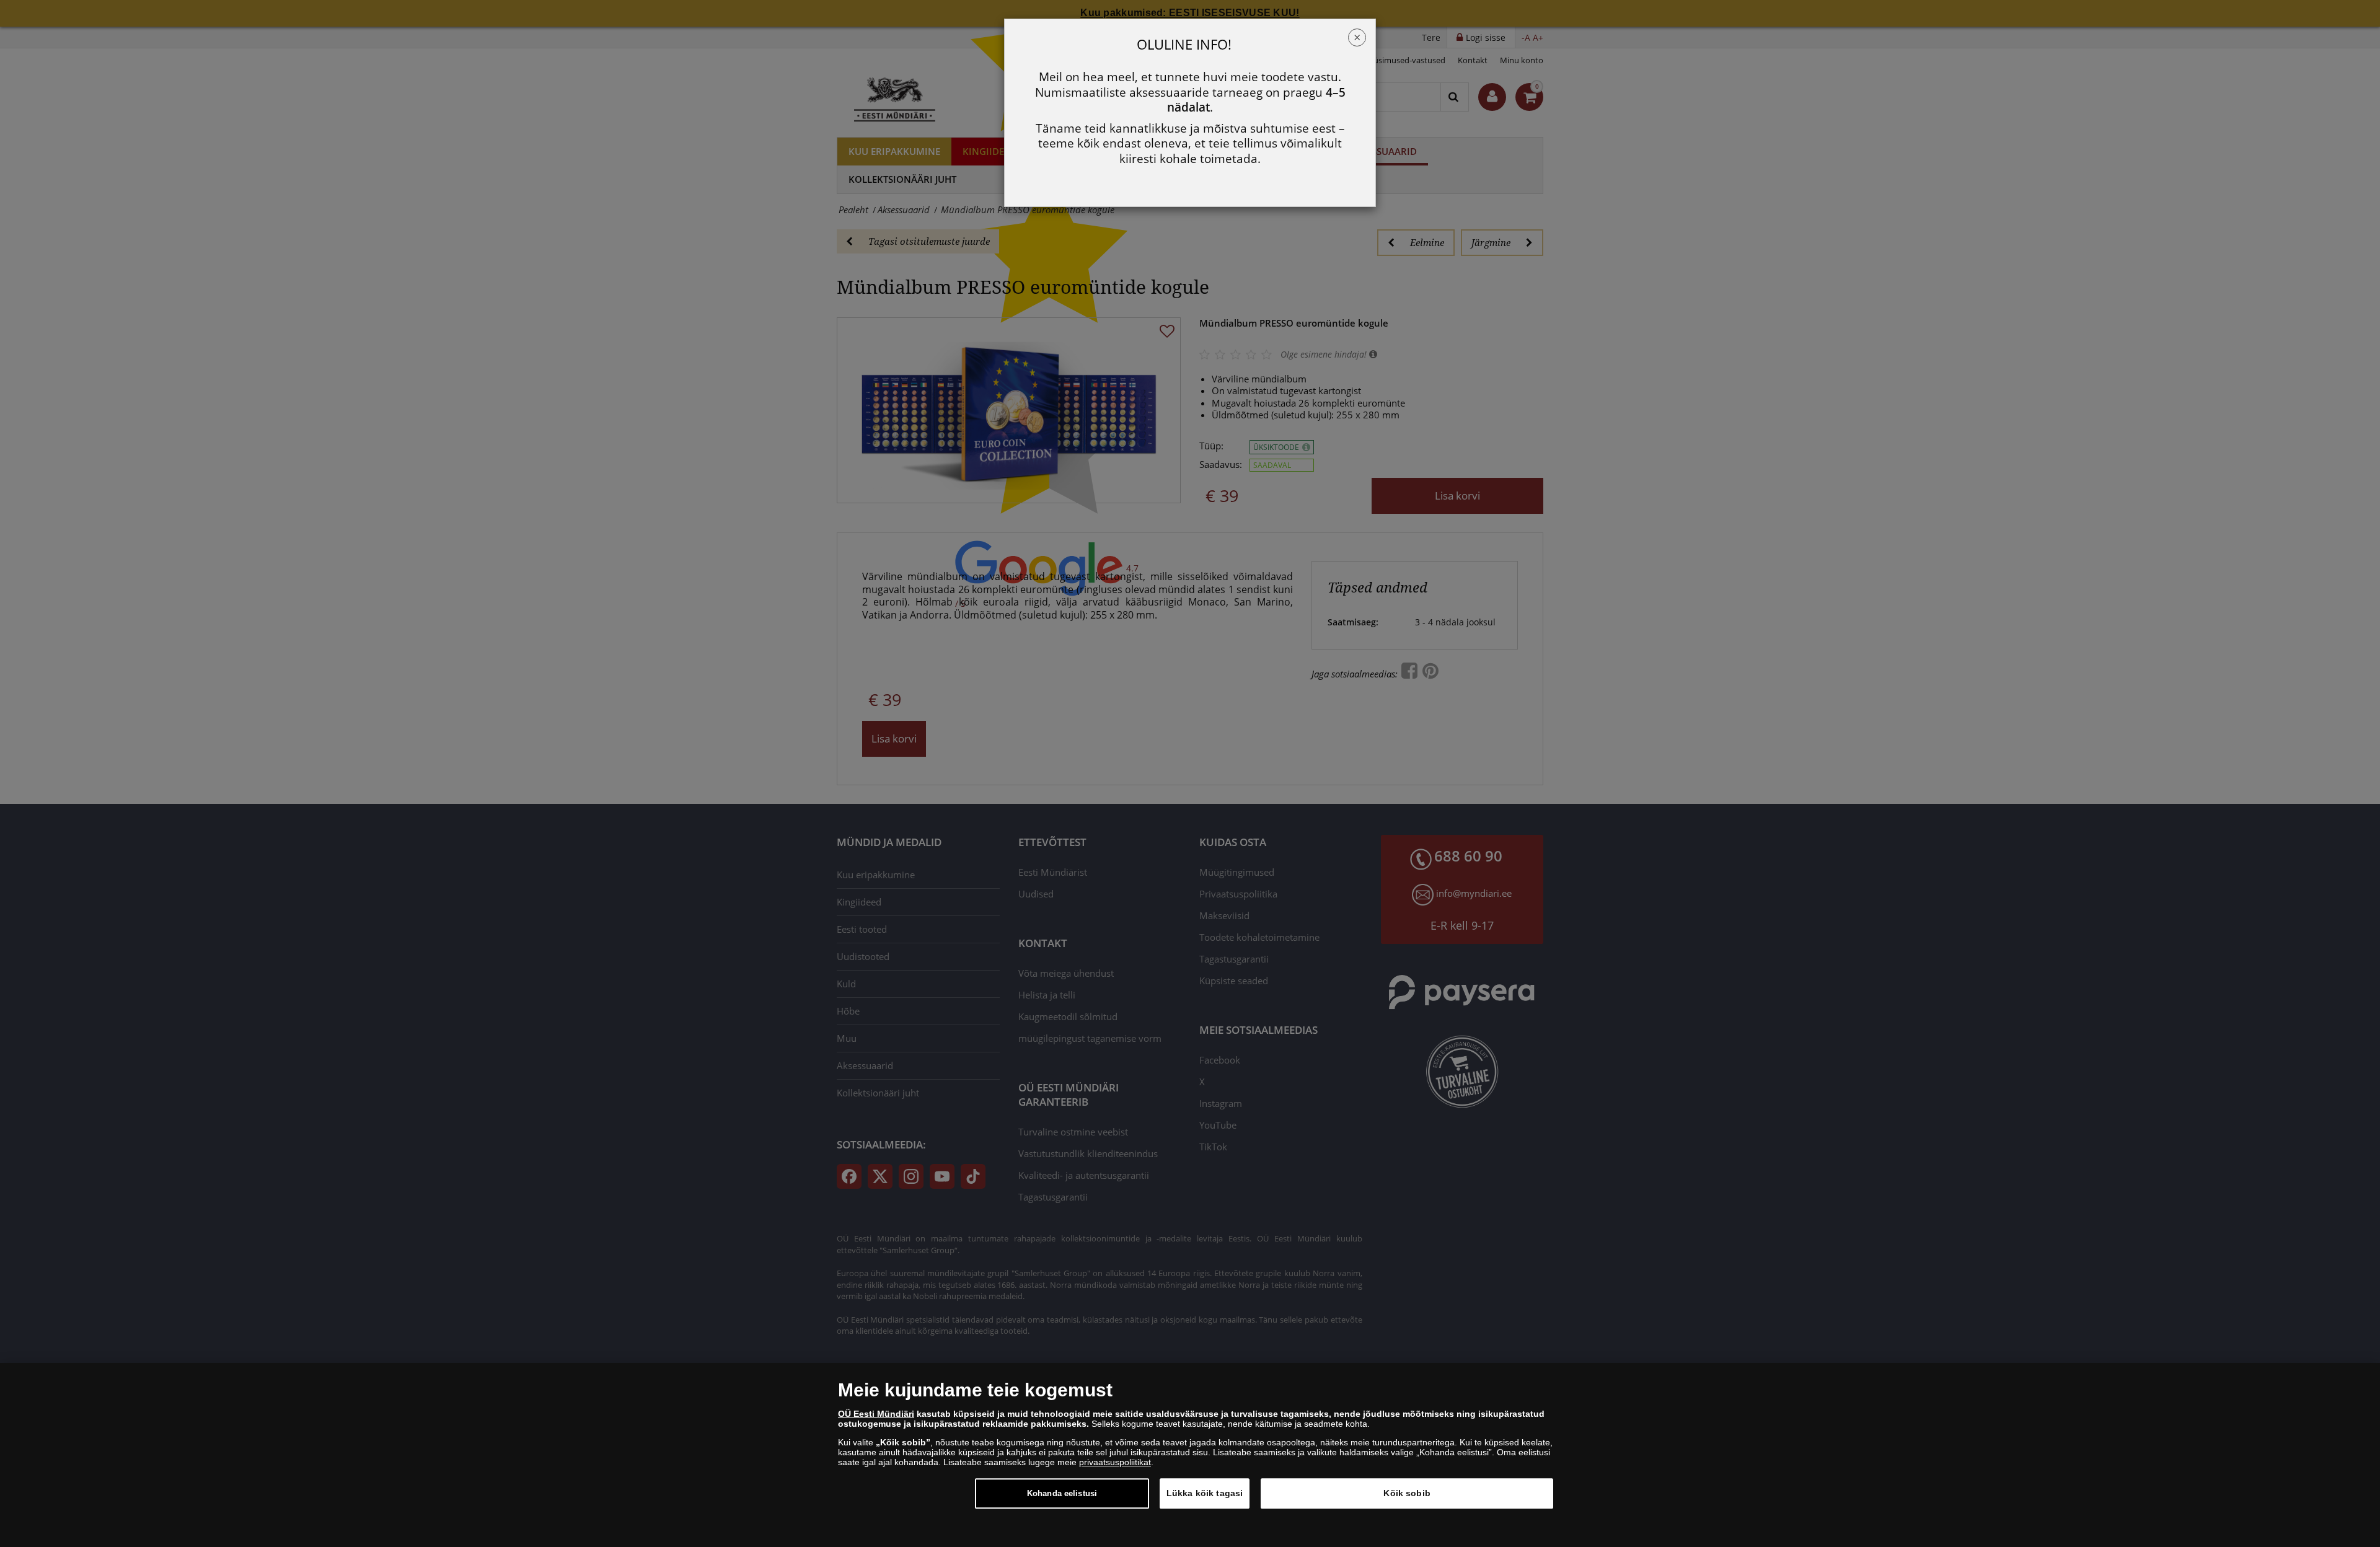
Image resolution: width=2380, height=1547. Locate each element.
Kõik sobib (1407, 1493)
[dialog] (1190, 1455)
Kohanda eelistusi (1062, 1493)
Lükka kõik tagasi (1205, 1493)
